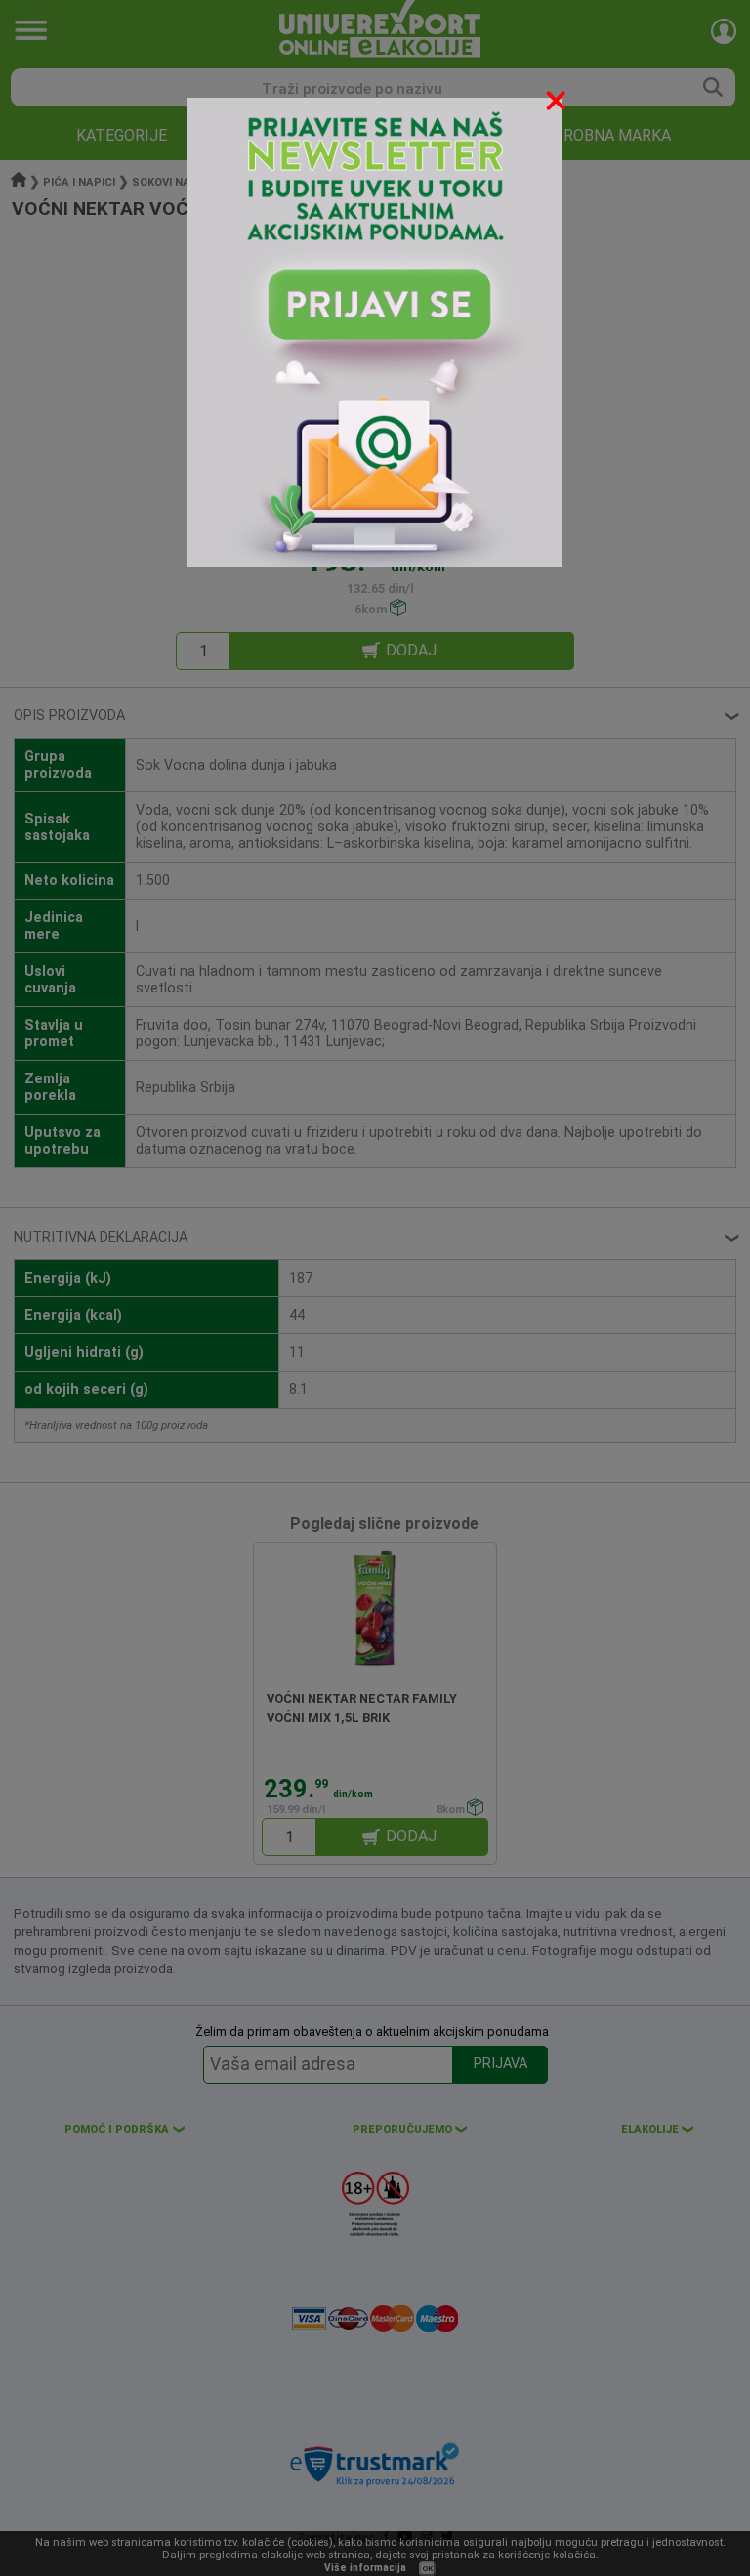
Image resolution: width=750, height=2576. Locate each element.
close (558, 104)
